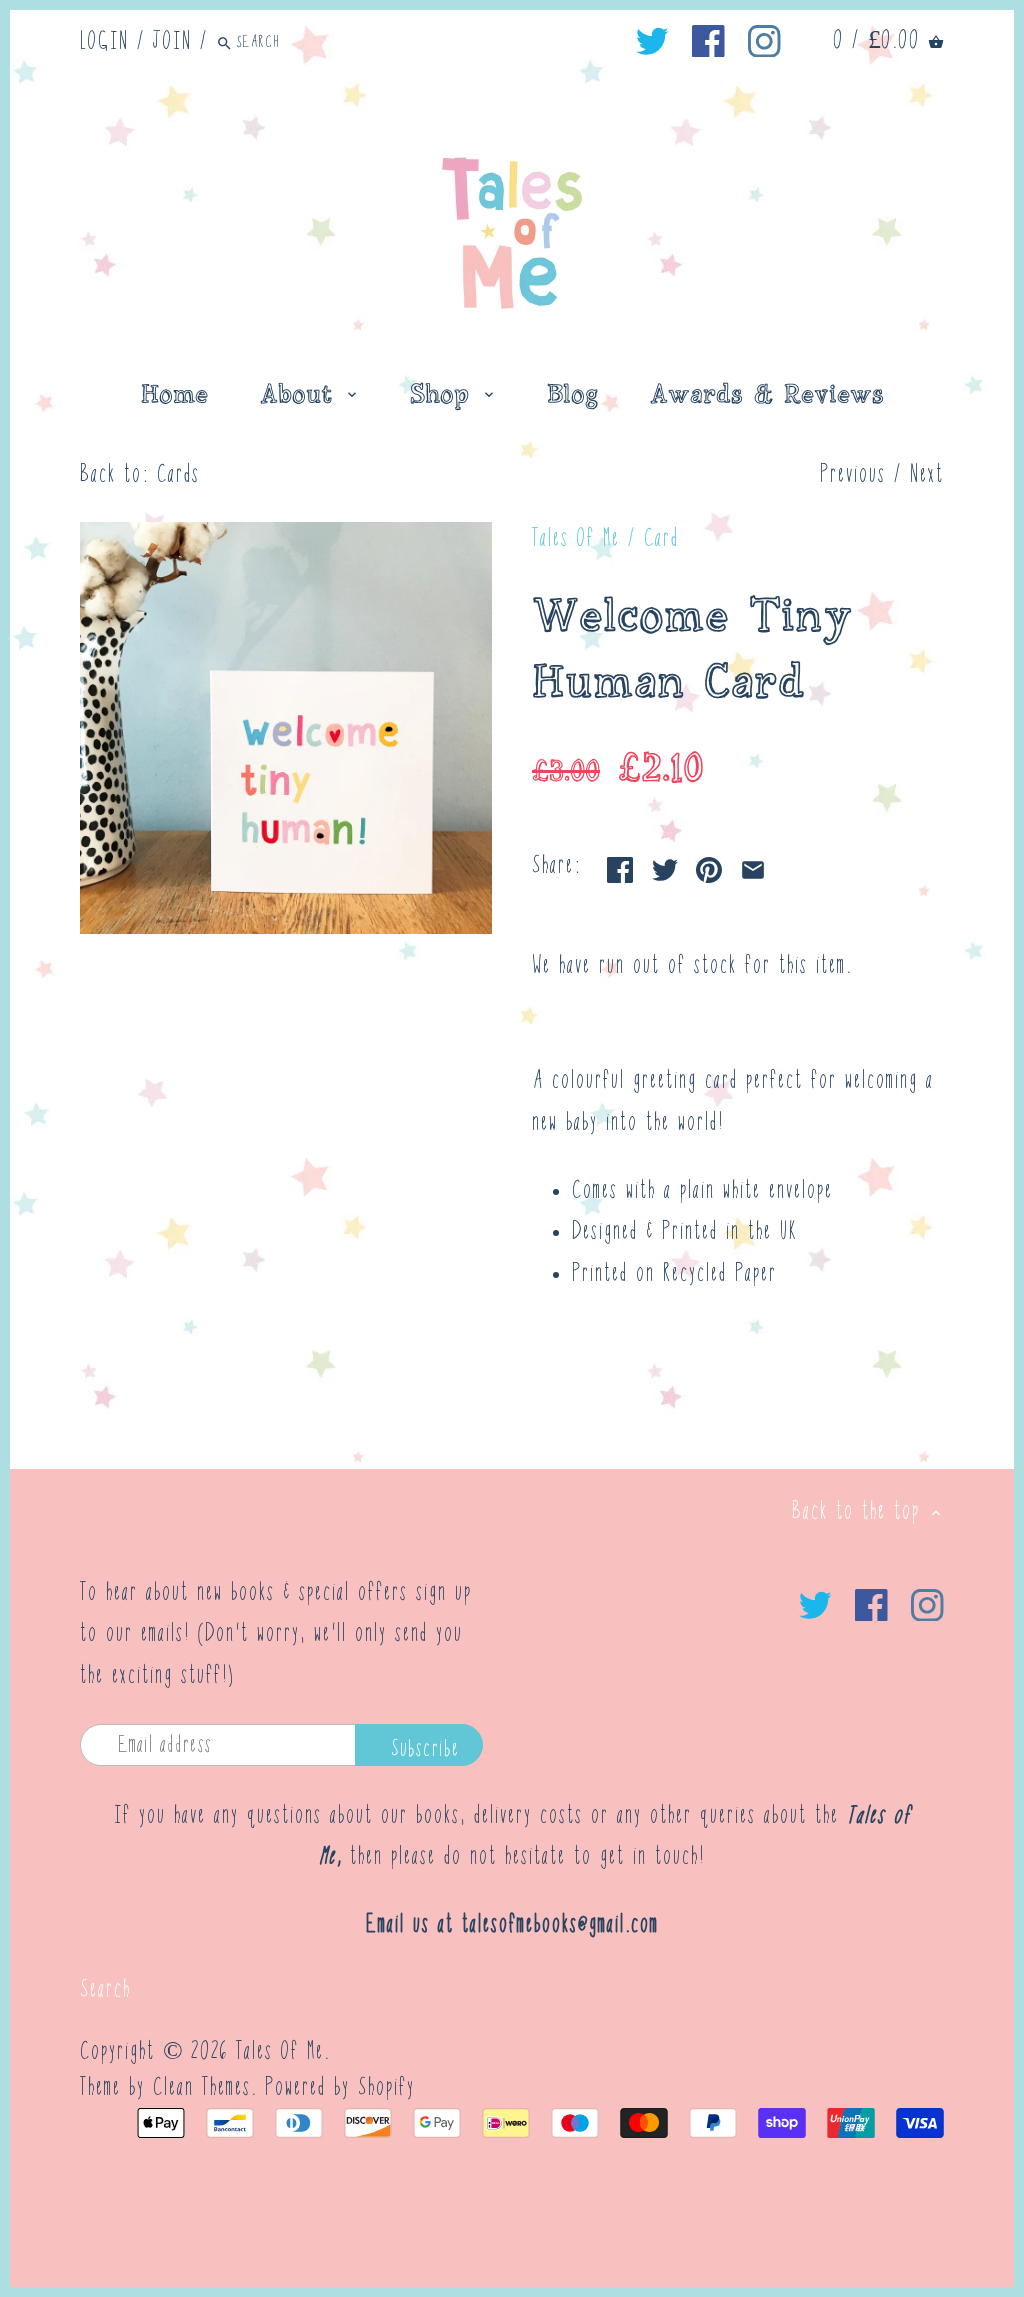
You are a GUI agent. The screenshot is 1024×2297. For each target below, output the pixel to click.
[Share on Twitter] (665, 864)
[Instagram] (764, 42)
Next (927, 475)
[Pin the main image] (709, 864)
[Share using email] (753, 864)
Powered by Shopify (340, 2088)
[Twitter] (652, 42)
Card (661, 539)
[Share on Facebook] (620, 864)
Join (172, 42)
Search (105, 1990)
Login (104, 42)
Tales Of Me (576, 539)
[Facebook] (708, 42)
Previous (853, 475)
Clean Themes (202, 2088)
